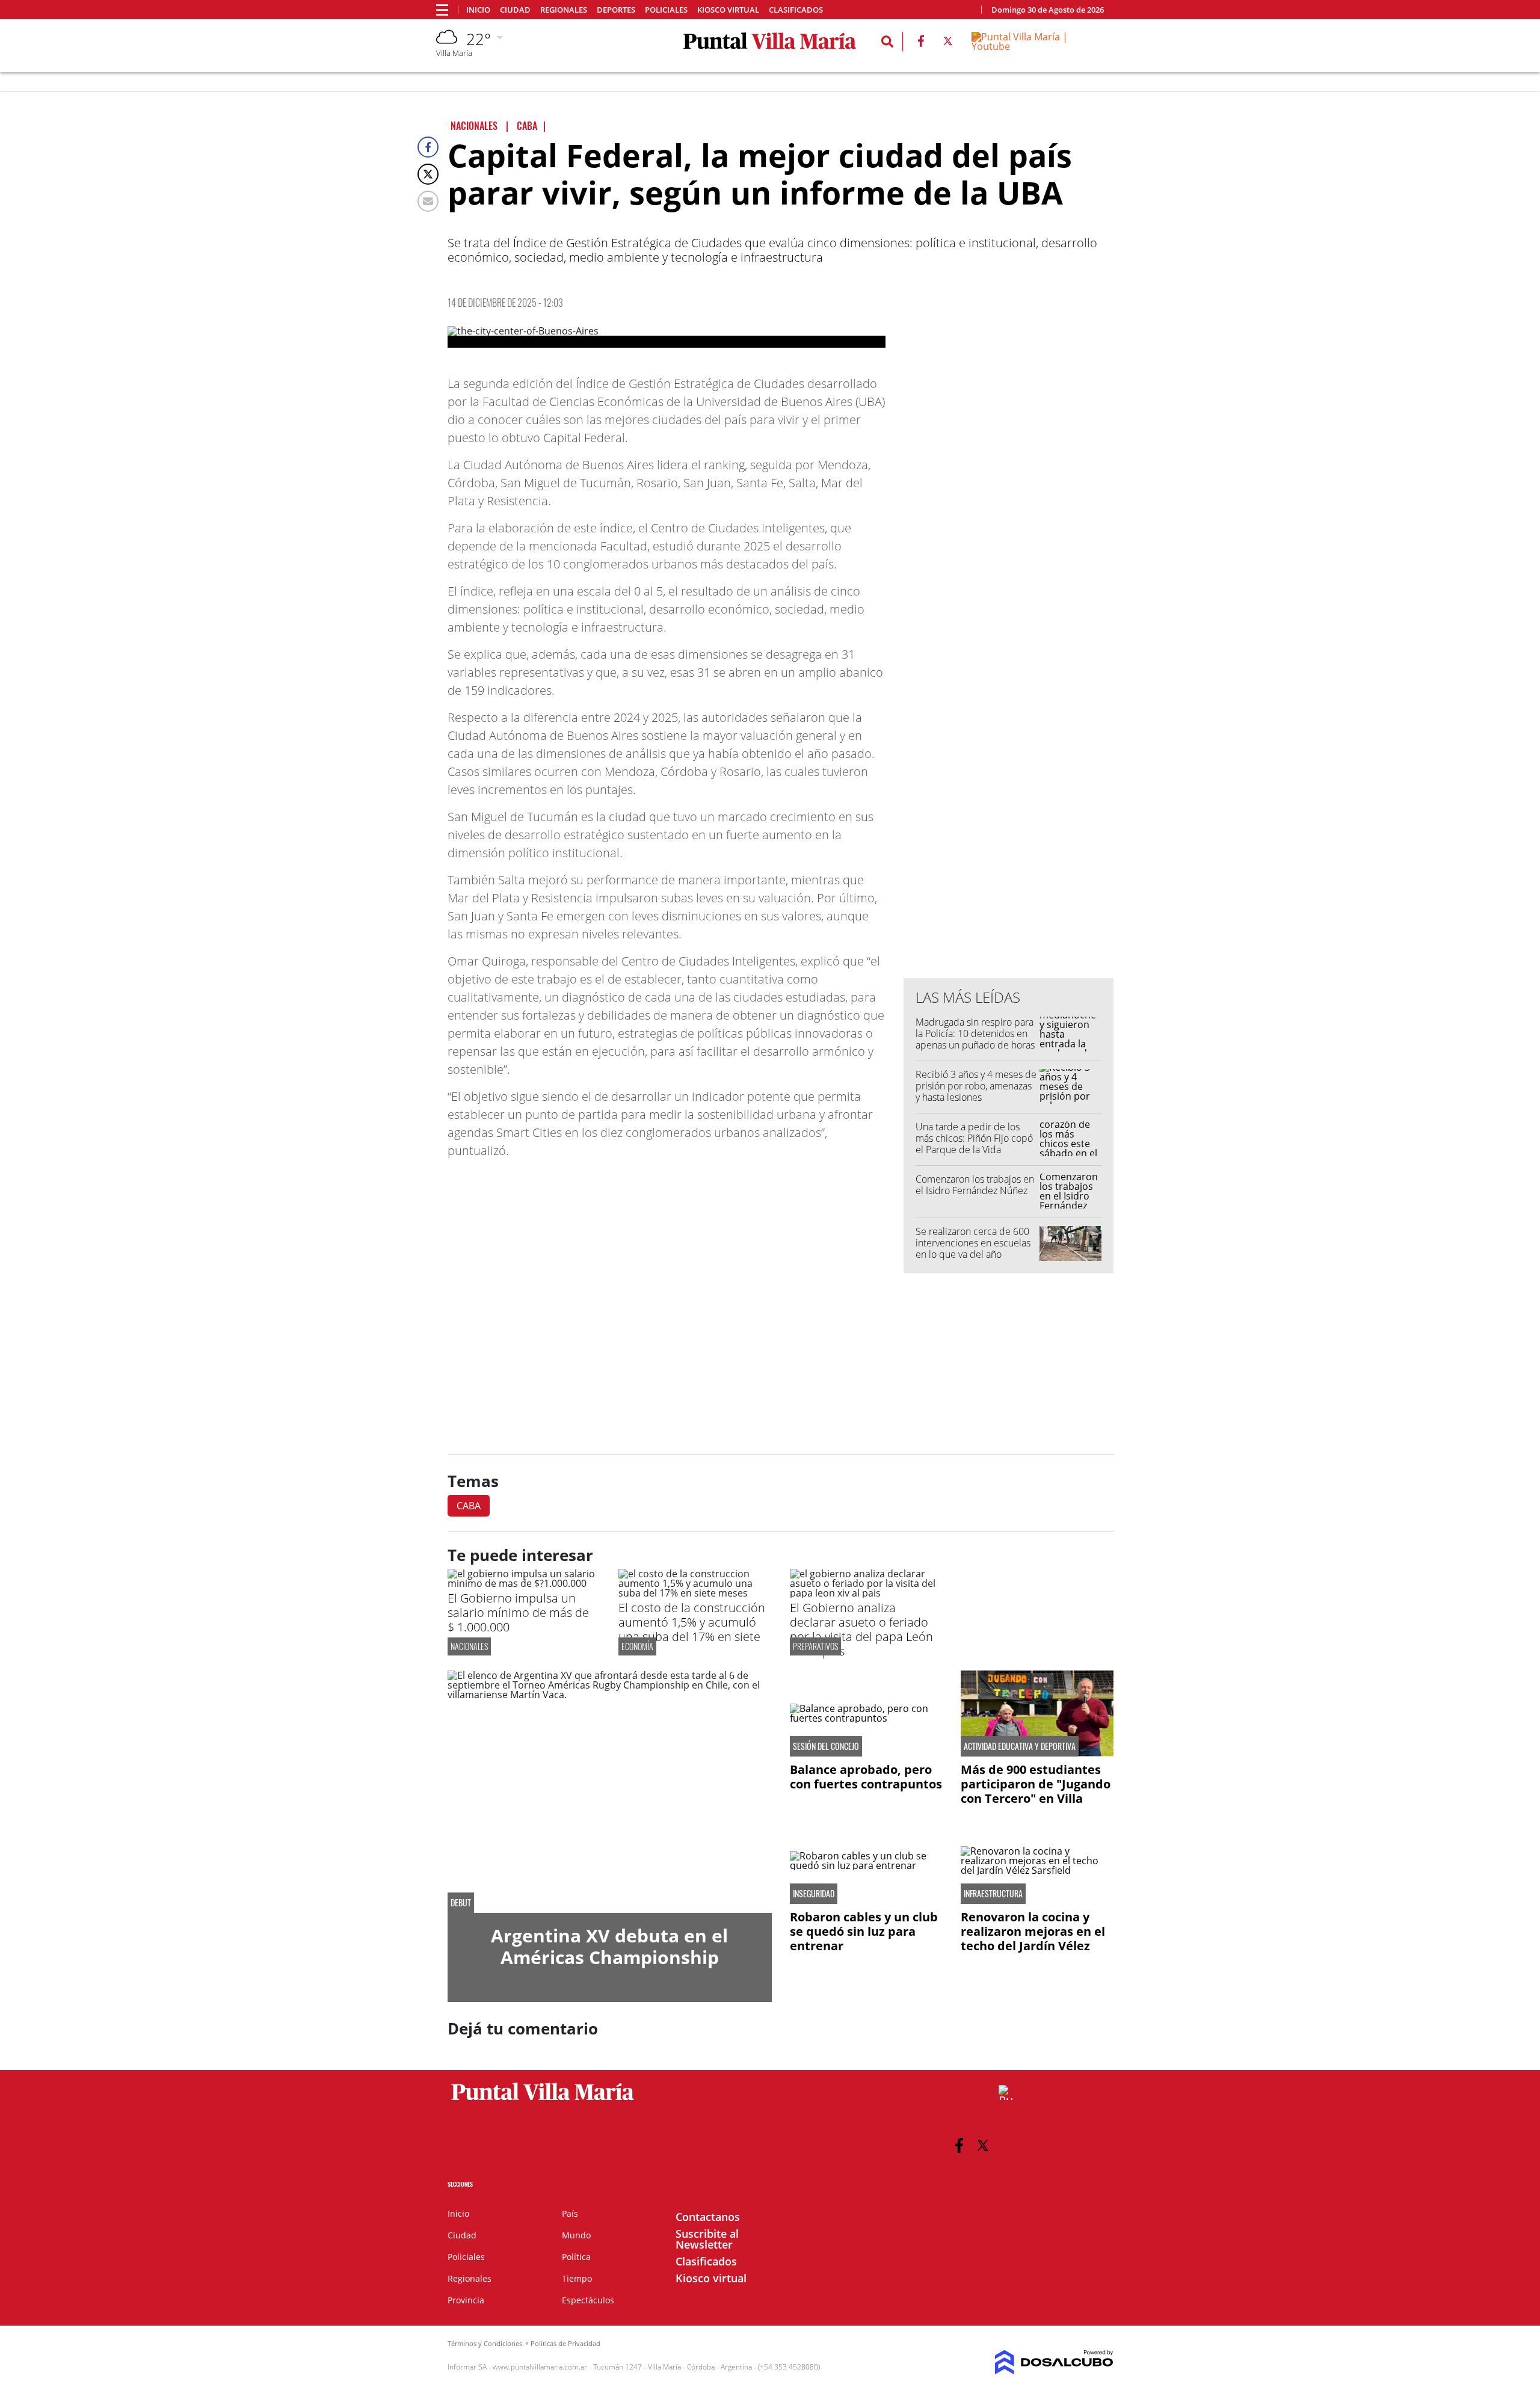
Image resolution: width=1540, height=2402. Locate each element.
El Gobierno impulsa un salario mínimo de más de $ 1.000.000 (518, 1612)
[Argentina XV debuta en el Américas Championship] (610, 1792)
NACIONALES (469, 1646)
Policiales (666, 10)
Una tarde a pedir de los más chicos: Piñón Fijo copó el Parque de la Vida (974, 1138)
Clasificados (796, 10)
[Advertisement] (1009, 726)
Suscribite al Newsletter (707, 2239)
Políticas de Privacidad (565, 2343)
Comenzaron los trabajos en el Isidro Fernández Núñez (975, 1185)
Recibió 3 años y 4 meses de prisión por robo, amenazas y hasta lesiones (976, 1086)
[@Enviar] (428, 201)
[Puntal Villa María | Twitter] (948, 43)
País (570, 2213)
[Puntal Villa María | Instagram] (1006, 2093)
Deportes (616, 10)
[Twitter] (428, 174)
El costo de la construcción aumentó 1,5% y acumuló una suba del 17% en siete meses (692, 1629)
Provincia (466, 2300)
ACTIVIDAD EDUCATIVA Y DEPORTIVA (1020, 1746)
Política (576, 2257)
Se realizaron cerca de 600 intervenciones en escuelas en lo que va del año (973, 1243)
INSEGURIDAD (814, 1894)
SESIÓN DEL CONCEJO (826, 1746)
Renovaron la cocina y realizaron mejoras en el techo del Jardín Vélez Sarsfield (1033, 1939)
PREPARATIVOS (815, 1646)
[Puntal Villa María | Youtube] (1038, 46)
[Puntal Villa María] (543, 2101)
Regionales (564, 10)
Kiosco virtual (728, 10)
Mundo (576, 2235)
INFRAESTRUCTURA (993, 1894)
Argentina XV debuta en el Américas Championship (609, 1946)
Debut (461, 1903)
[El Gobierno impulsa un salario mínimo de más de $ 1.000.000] (524, 1583)
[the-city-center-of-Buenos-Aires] (667, 337)
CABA (469, 1506)
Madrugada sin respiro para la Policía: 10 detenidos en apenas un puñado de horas (975, 1033)
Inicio (478, 10)
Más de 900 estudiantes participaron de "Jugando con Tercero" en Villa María (1036, 1791)
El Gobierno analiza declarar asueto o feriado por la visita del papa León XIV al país (861, 1629)
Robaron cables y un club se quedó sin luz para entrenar (864, 1931)
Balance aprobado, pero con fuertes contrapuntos (866, 1777)
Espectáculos (588, 2300)
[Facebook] (428, 147)
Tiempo (577, 2278)
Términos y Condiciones (485, 2343)
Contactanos (708, 2217)
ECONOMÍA (637, 1646)
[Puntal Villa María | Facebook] (921, 43)
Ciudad (515, 10)
